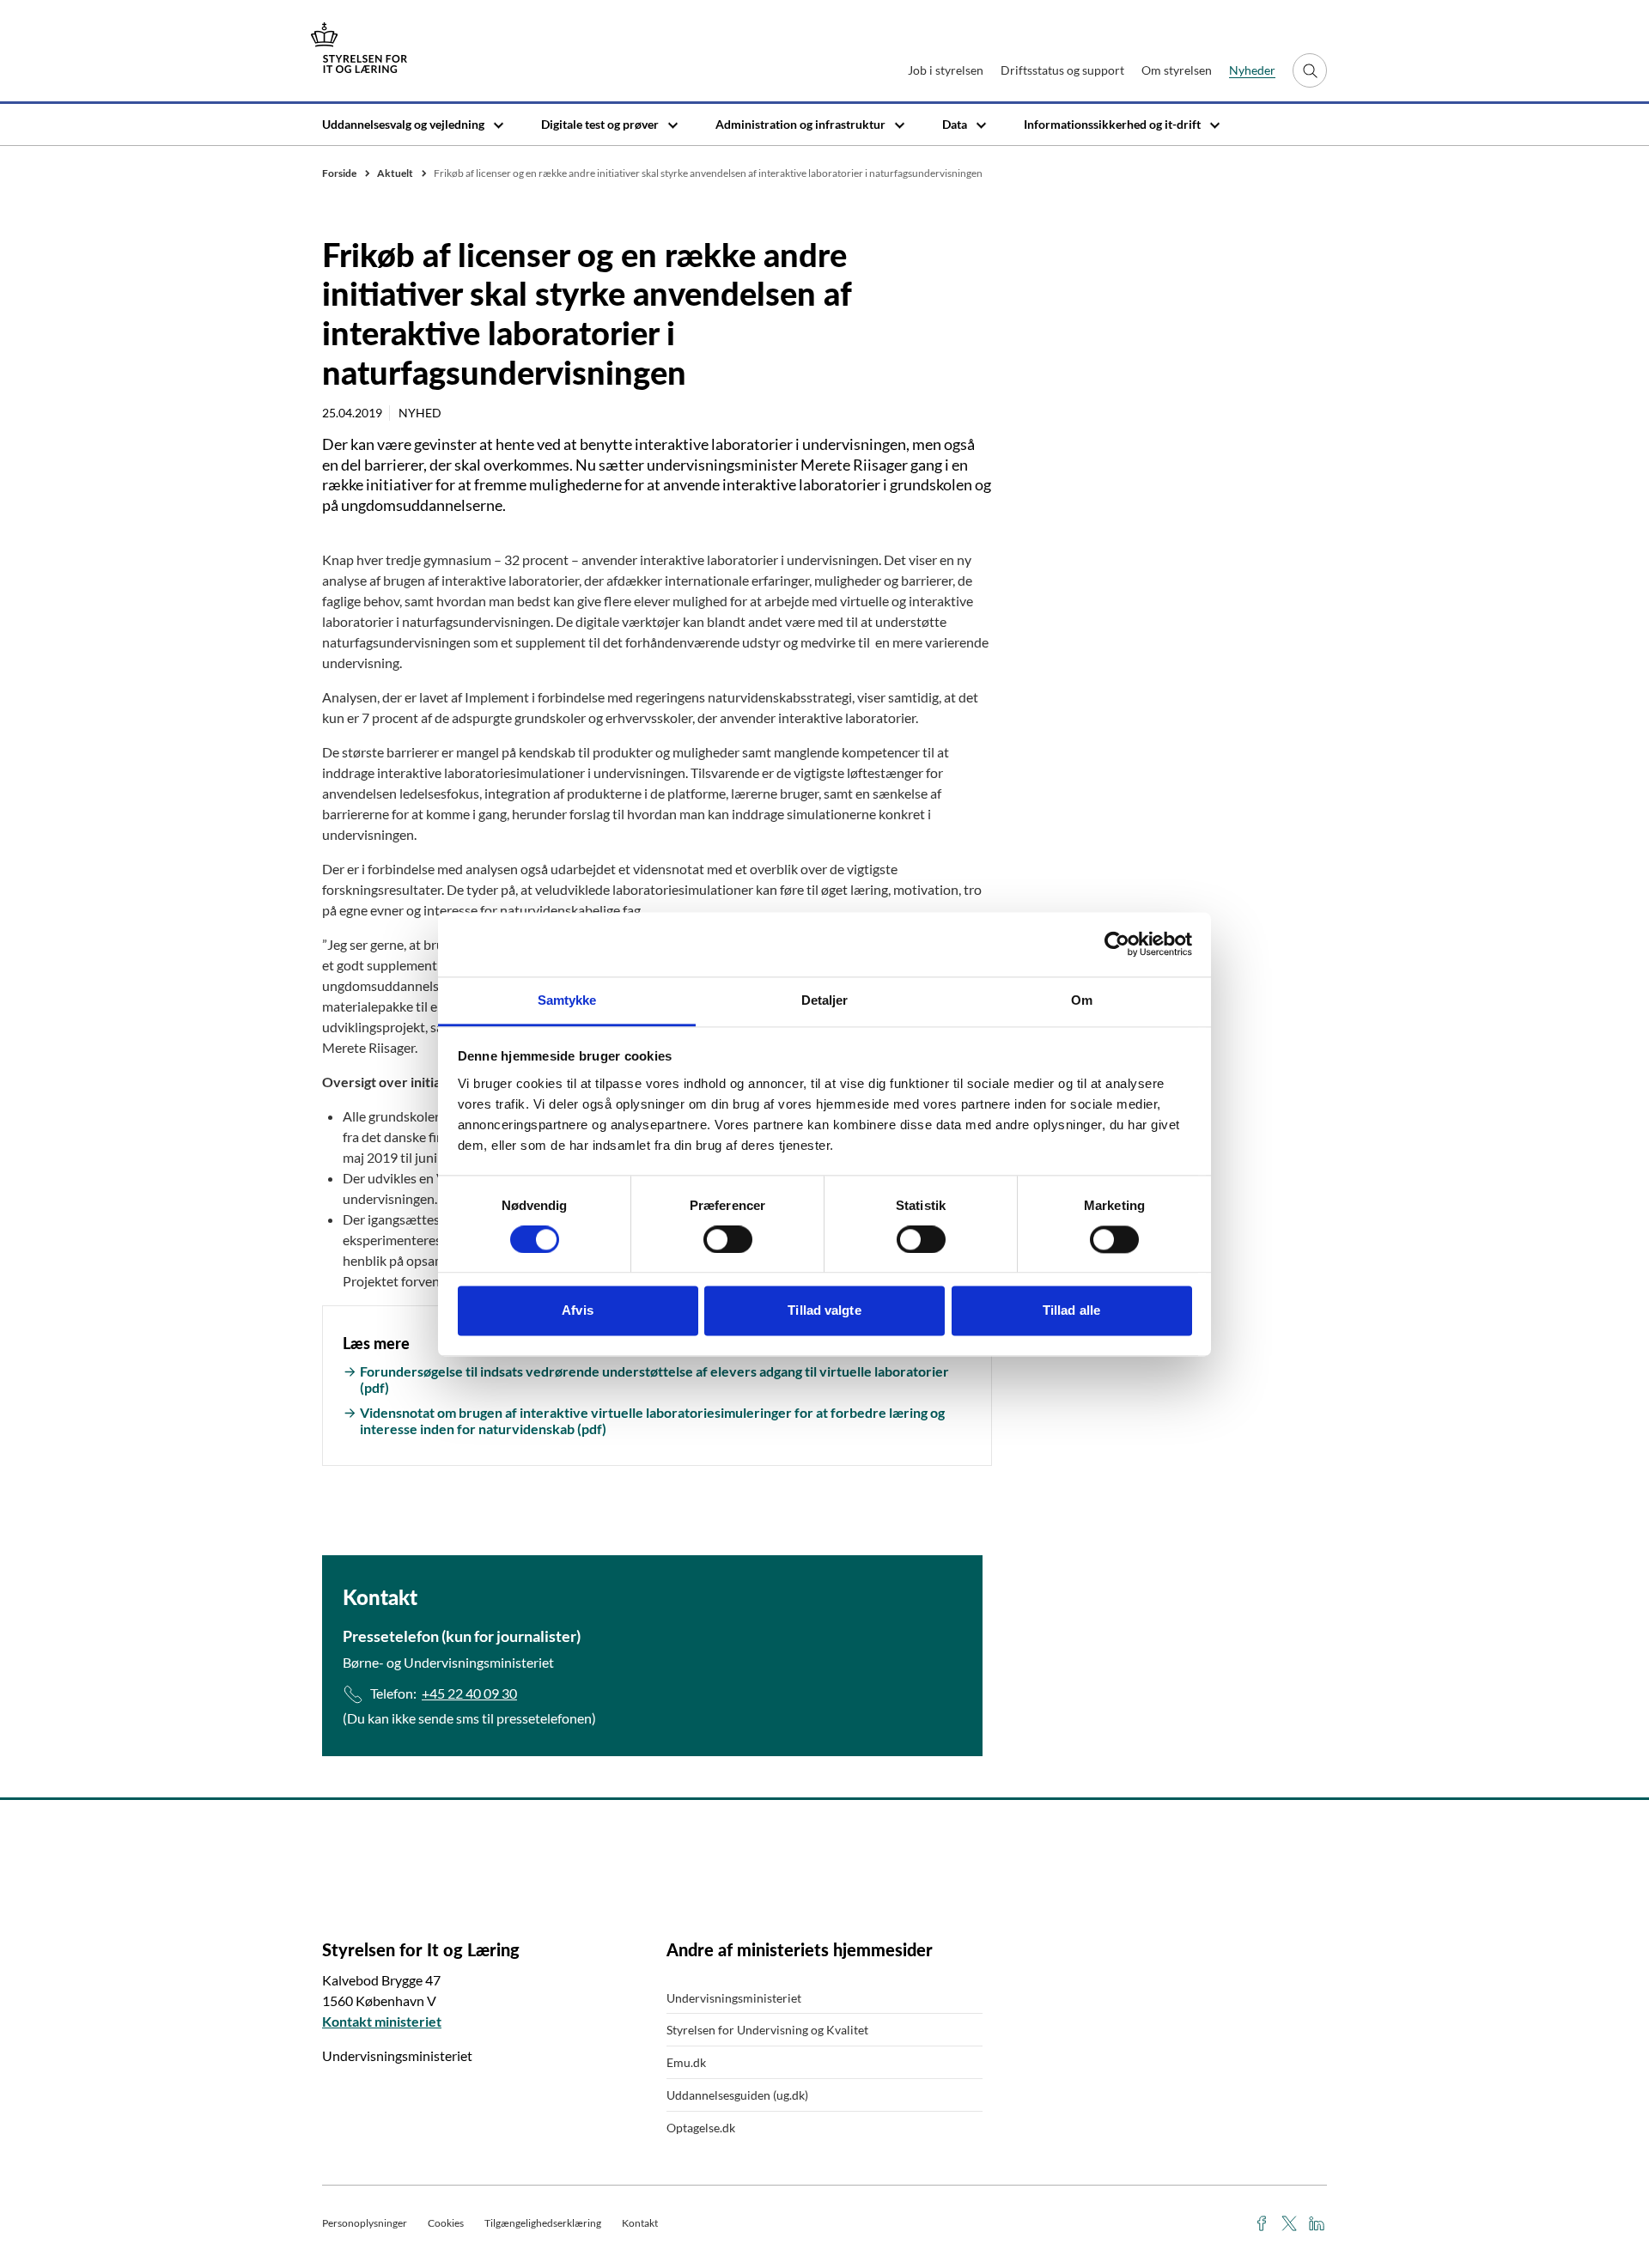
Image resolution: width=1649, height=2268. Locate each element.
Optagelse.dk (701, 2128)
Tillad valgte (824, 1311)
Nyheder (1252, 70)
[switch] (728, 1239)
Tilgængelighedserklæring (543, 2223)
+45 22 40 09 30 (469, 1693)
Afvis (578, 1311)
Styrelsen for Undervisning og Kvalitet (767, 2030)
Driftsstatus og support (1062, 70)
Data (955, 124)
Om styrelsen (1177, 70)
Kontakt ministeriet (382, 2021)
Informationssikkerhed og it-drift (1112, 124)
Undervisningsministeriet (734, 1998)
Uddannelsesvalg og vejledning (403, 124)
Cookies (446, 2223)
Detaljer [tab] (825, 1000)
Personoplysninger (365, 2223)
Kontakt (640, 2223)
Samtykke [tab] (567, 1000)
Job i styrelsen (946, 70)
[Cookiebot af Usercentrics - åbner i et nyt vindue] (1117, 944)
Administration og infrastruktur (800, 124)
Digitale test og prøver (600, 124)
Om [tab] (1082, 1000)
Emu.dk (686, 2062)
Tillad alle (1071, 1311)
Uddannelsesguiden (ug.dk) (737, 2095)
